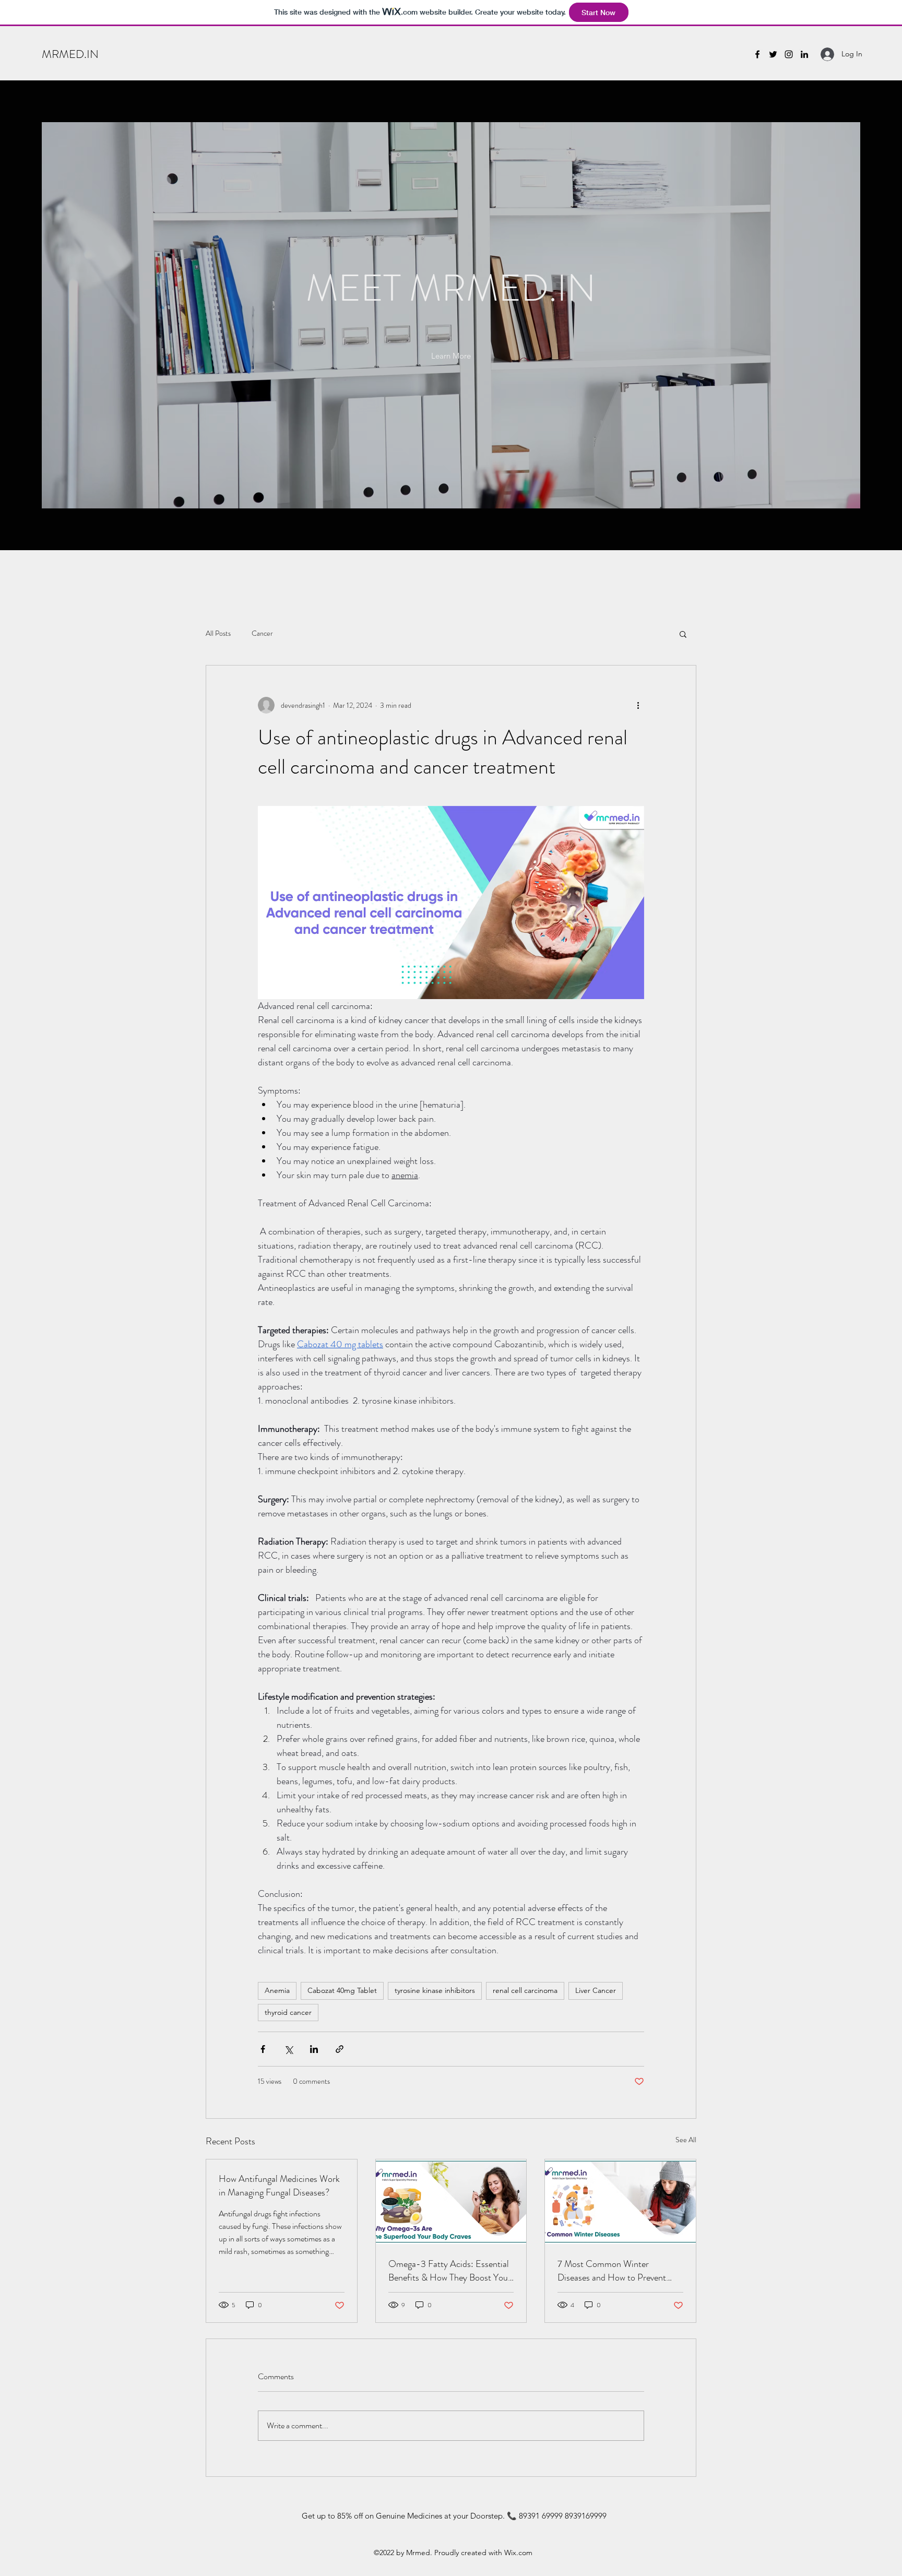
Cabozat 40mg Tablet (342, 1990)
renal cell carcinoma (525, 1990)
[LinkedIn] (804, 54)
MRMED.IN (70, 54)
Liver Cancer (596, 1990)
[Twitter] (773, 54)
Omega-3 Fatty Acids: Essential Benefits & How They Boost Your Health (450, 2271)
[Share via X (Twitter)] (288, 2049)
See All (686, 2140)
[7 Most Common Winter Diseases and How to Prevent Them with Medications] (620, 2202)
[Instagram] (789, 54)
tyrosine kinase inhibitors (435, 1990)
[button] (451, 356)
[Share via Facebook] (263, 2049)
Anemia (277, 1990)
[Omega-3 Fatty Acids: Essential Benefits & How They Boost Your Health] (451, 2202)
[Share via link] (340, 2049)
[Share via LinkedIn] (314, 2049)
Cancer (262, 633)
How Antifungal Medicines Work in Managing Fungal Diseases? (279, 2186)
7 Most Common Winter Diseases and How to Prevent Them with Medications (612, 2271)
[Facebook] (757, 54)
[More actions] (638, 705)
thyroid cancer (288, 2012)
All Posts (218, 633)
